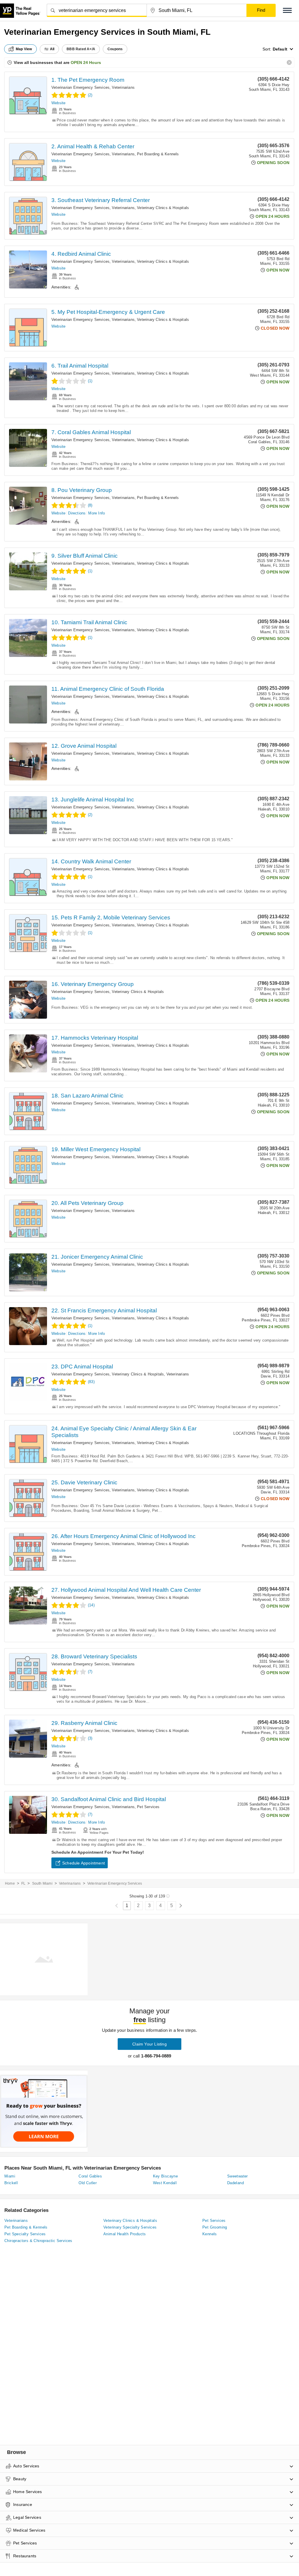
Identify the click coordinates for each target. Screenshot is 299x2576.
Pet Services (148, 1807)
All (52, 49)
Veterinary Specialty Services (130, 2227)
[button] (287, 10)
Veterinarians (123, 87)
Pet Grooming (215, 2227)
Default (280, 49)
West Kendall (165, 2183)
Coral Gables (90, 2176)
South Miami (42, 1883)
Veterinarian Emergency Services (80, 87)
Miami (10, 2176)
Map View (24, 49)
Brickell (11, 2183)
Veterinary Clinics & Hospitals (163, 208)
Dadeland (235, 2183)
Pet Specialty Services (25, 2234)
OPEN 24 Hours (86, 62)
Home (10, 1883)
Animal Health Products (125, 2234)
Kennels (210, 2234)
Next (181, 1906)
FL (23, 1883)
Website (58, 103)
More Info (97, 513)
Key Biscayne (166, 2176)
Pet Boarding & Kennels (158, 154)
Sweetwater (238, 2176)
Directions (77, 513)
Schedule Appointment (84, 1863)
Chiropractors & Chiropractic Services (38, 2241)
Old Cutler (88, 2183)
